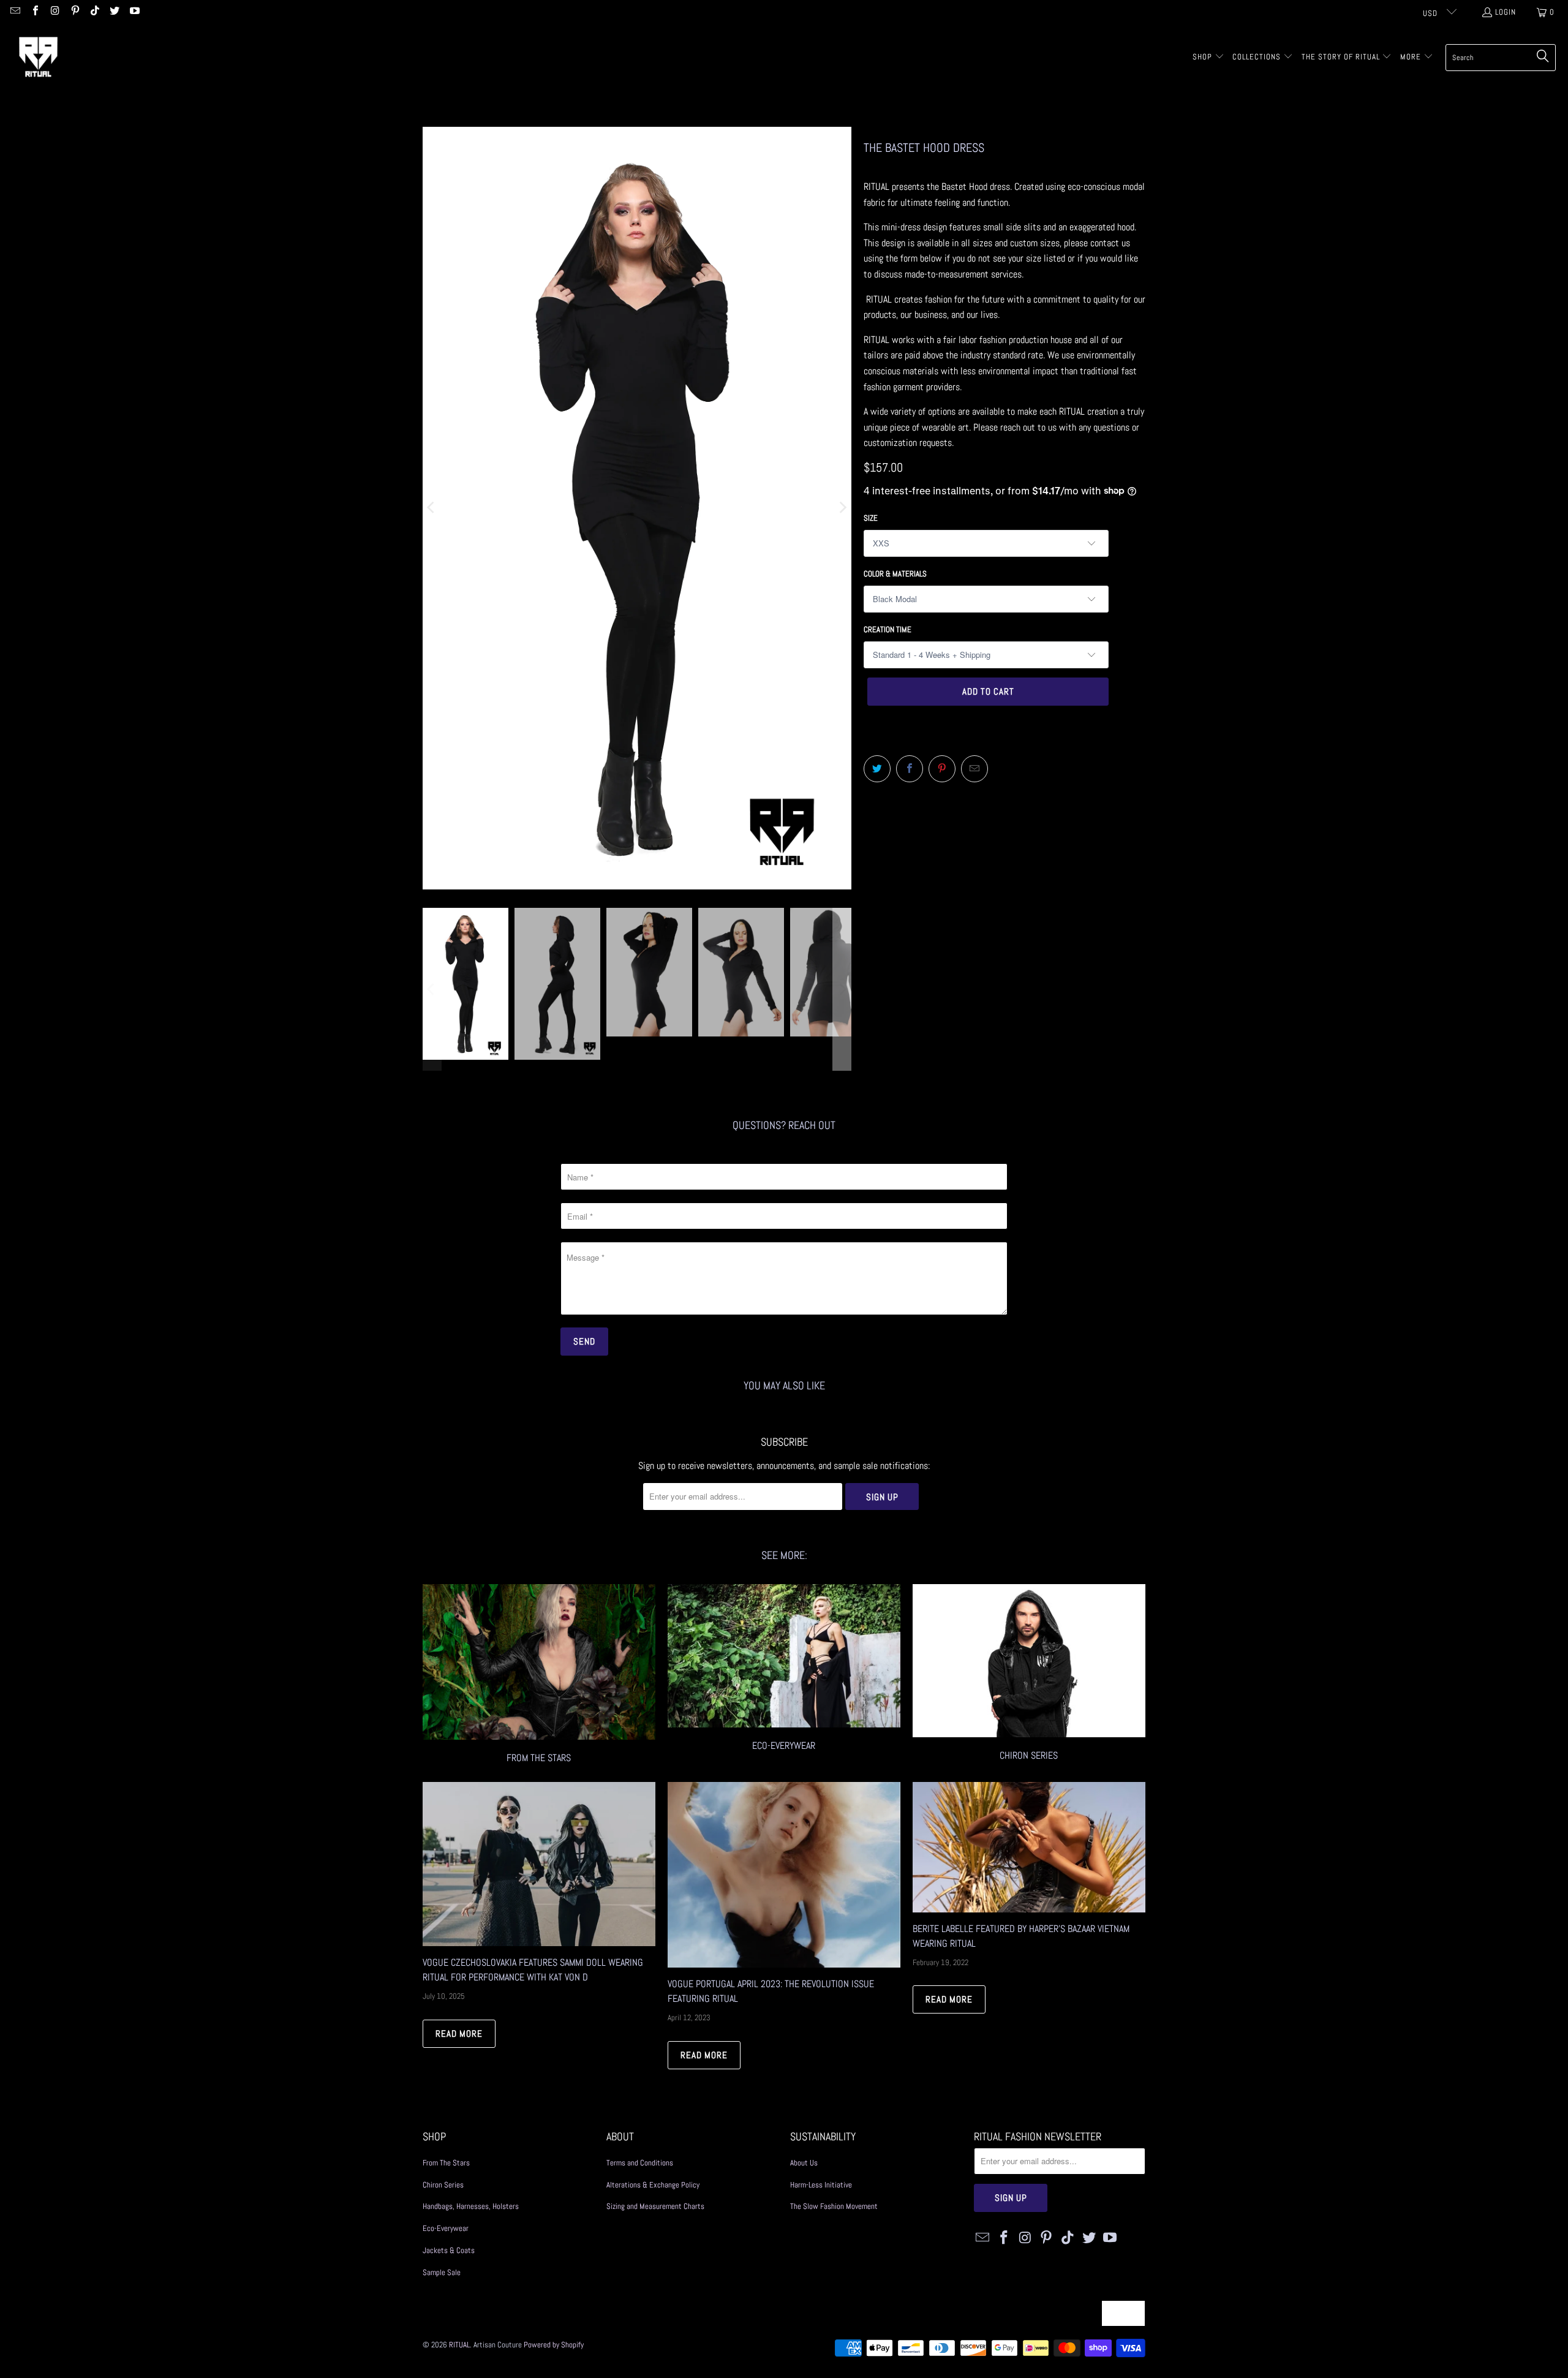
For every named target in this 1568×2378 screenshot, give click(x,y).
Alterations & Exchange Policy (653, 2185)
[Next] (842, 508)
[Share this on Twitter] (877, 769)
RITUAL (459, 2345)
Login (1506, 12)
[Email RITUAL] (15, 12)
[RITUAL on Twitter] (114, 12)
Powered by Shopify (554, 2345)
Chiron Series (443, 2185)
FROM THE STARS (539, 1675)
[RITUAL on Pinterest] (74, 12)
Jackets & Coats (449, 2250)
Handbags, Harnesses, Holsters (471, 2206)
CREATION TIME (888, 629)
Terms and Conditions (640, 2163)
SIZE (871, 518)
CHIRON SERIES (1029, 1675)
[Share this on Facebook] (910, 769)
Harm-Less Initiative (821, 2185)
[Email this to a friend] (974, 769)
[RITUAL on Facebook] (34, 12)
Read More (459, 2033)
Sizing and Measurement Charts (655, 2206)
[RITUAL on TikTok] (94, 12)
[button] (1208, 58)
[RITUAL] (38, 57)
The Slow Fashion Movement (834, 2206)
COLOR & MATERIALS (895, 574)
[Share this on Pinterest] (942, 769)
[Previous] (432, 508)
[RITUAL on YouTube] (134, 12)
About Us (804, 2163)
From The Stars (446, 2163)
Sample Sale (442, 2272)
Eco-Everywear (784, 1675)
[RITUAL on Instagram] (55, 12)
